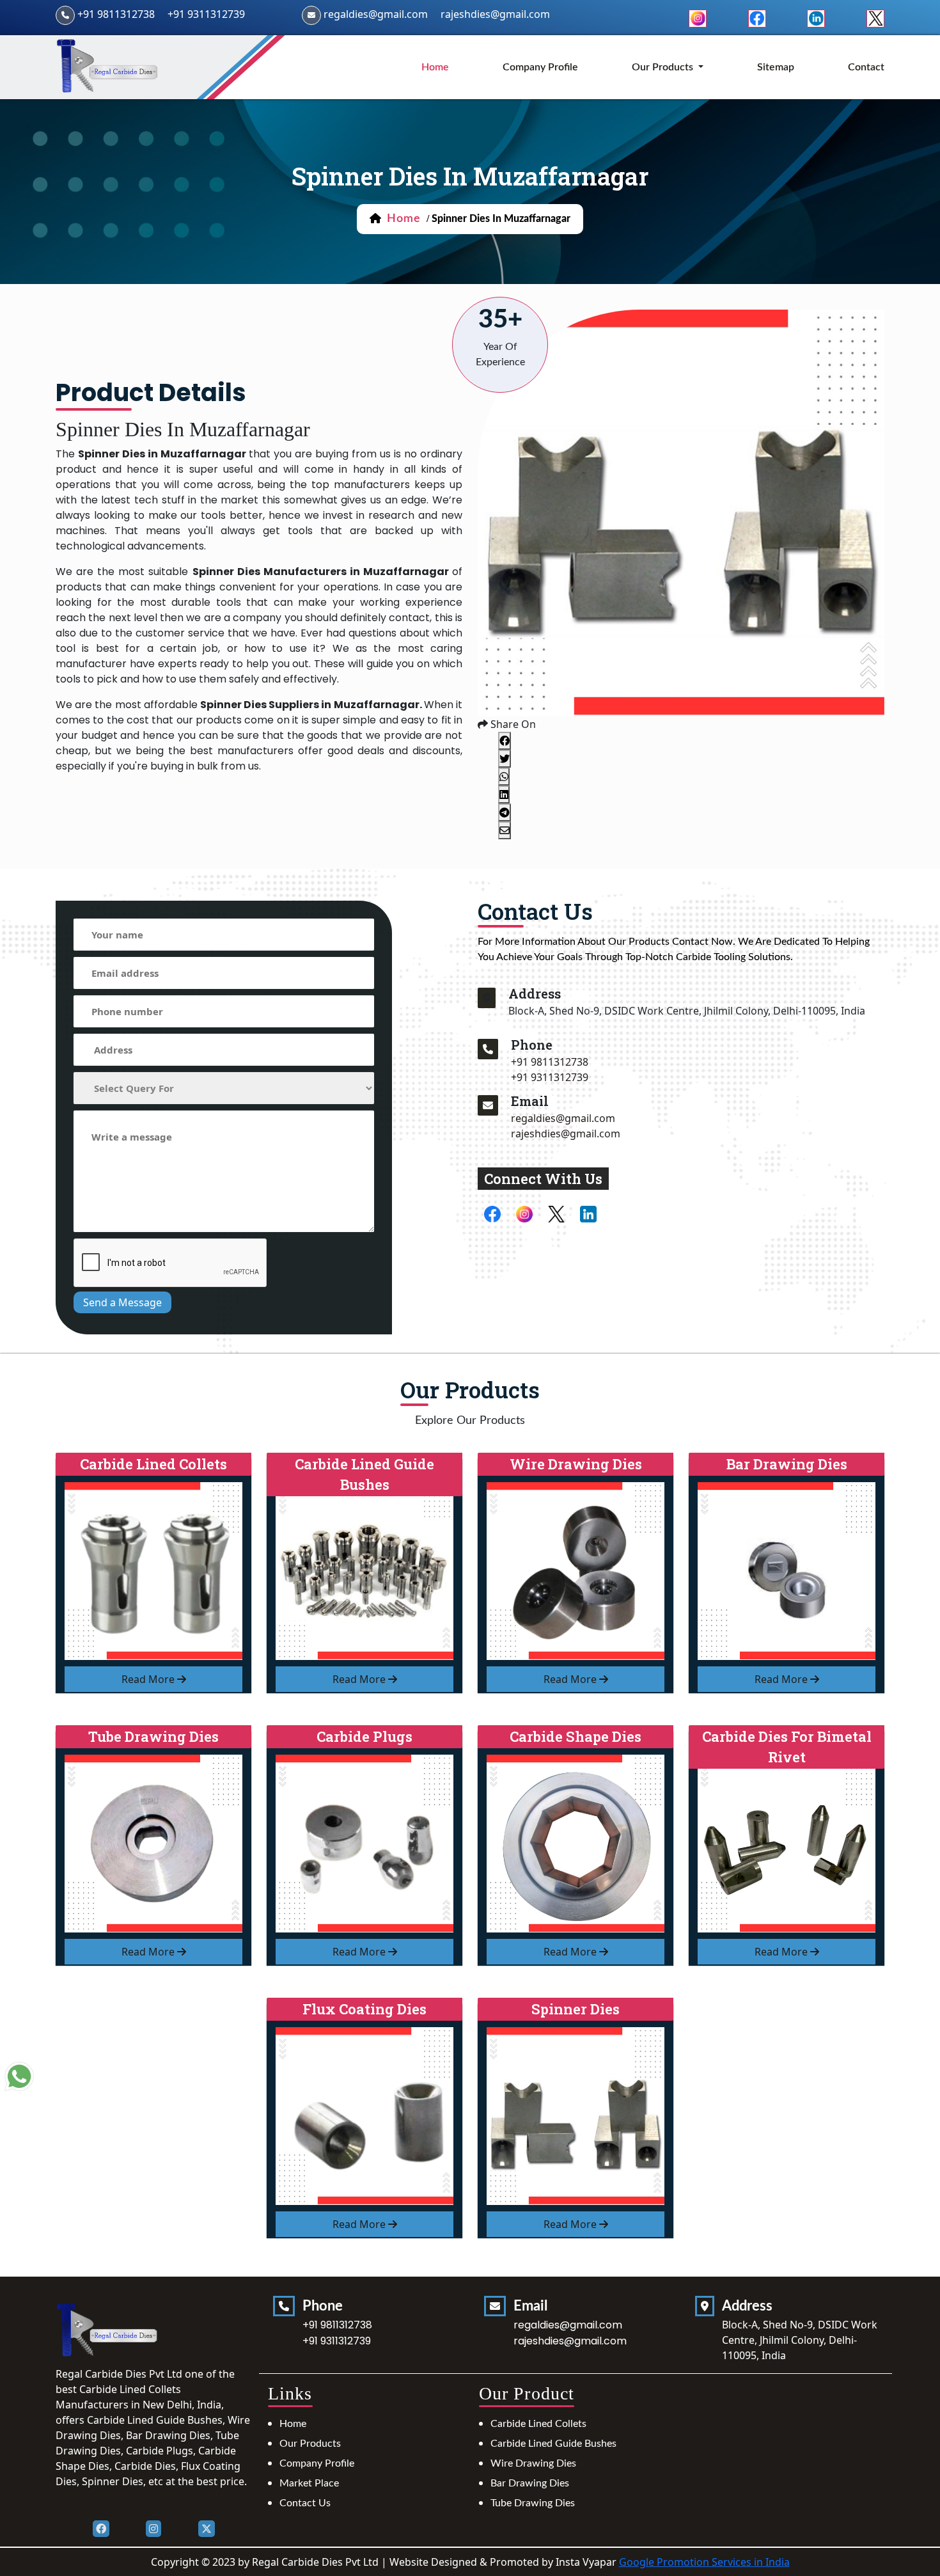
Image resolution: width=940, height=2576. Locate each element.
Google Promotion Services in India (704, 2562)
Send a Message (122, 1302)
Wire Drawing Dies (533, 2463)
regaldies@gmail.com (376, 14)
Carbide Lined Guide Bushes (553, 2444)
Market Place (309, 2483)
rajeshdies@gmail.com (495, 14)
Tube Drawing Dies (533, 2503)
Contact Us (305, 2503)
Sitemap (776, 67)
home (435, 67)
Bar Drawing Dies (530, 2483)
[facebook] (757, 17)
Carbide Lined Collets (538, 2424)
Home (293, 2424)
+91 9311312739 (206, 14)
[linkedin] (816, 17)
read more (149, 1679)
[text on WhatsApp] (19, 2078)
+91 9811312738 (116, 14)
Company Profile (540, 67)
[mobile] (488, 1049)
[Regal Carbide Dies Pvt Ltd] (108, 66)
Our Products (310, 2444)
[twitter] (875, 17)
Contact (866, 67)
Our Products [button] (664, 67)
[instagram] (698, 17)
